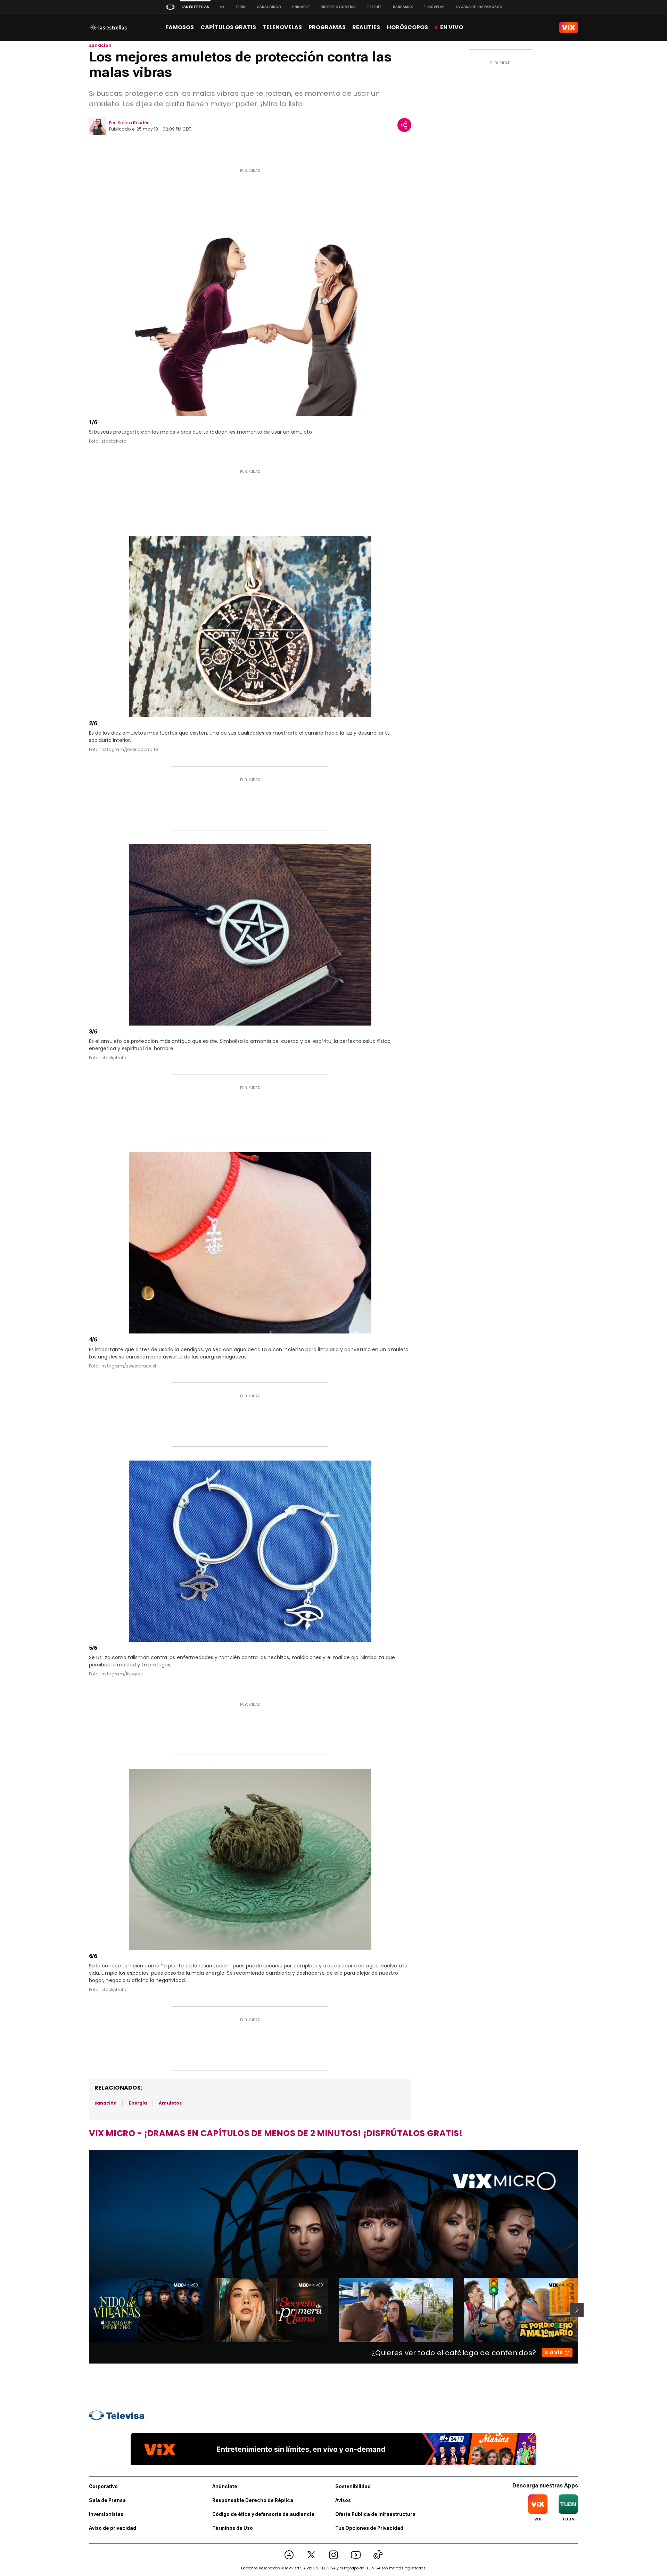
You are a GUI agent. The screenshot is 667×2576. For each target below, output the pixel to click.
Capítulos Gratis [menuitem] (228, 27)
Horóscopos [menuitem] (407, 27)
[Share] (404, 125)
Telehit (374, 7)
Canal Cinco (269, 7)
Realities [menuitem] (366, 27)
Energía (138, 2103)
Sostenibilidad (353, 2486)
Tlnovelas (434, 7)
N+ (222, 7)
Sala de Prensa (107, 2500)
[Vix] (569, 27)
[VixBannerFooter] (333, 2449)
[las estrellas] (108, 27)
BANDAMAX (403, 7)
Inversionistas (106, 2514)
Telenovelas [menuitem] (282, 27)
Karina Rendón (134, 123)
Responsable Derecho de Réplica (253, 2500)
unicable (301, 7)
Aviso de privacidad (113, 2528)
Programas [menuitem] (327, 27)
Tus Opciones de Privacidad (369, 2528)
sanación (100, 45)
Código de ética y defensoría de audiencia (263, 2514)
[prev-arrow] (85, 2310)
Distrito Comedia (338, 7)
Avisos (343, 2500)
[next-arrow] (577, 2310)
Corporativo (103, 2486)
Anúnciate (225, 2486)
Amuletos (170, 2103)
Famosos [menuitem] (180, 27)
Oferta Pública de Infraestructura (375, 2514)
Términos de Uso (233, 2528)
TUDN (241, 7)
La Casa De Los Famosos (479, 7)
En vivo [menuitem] (452, 27)
